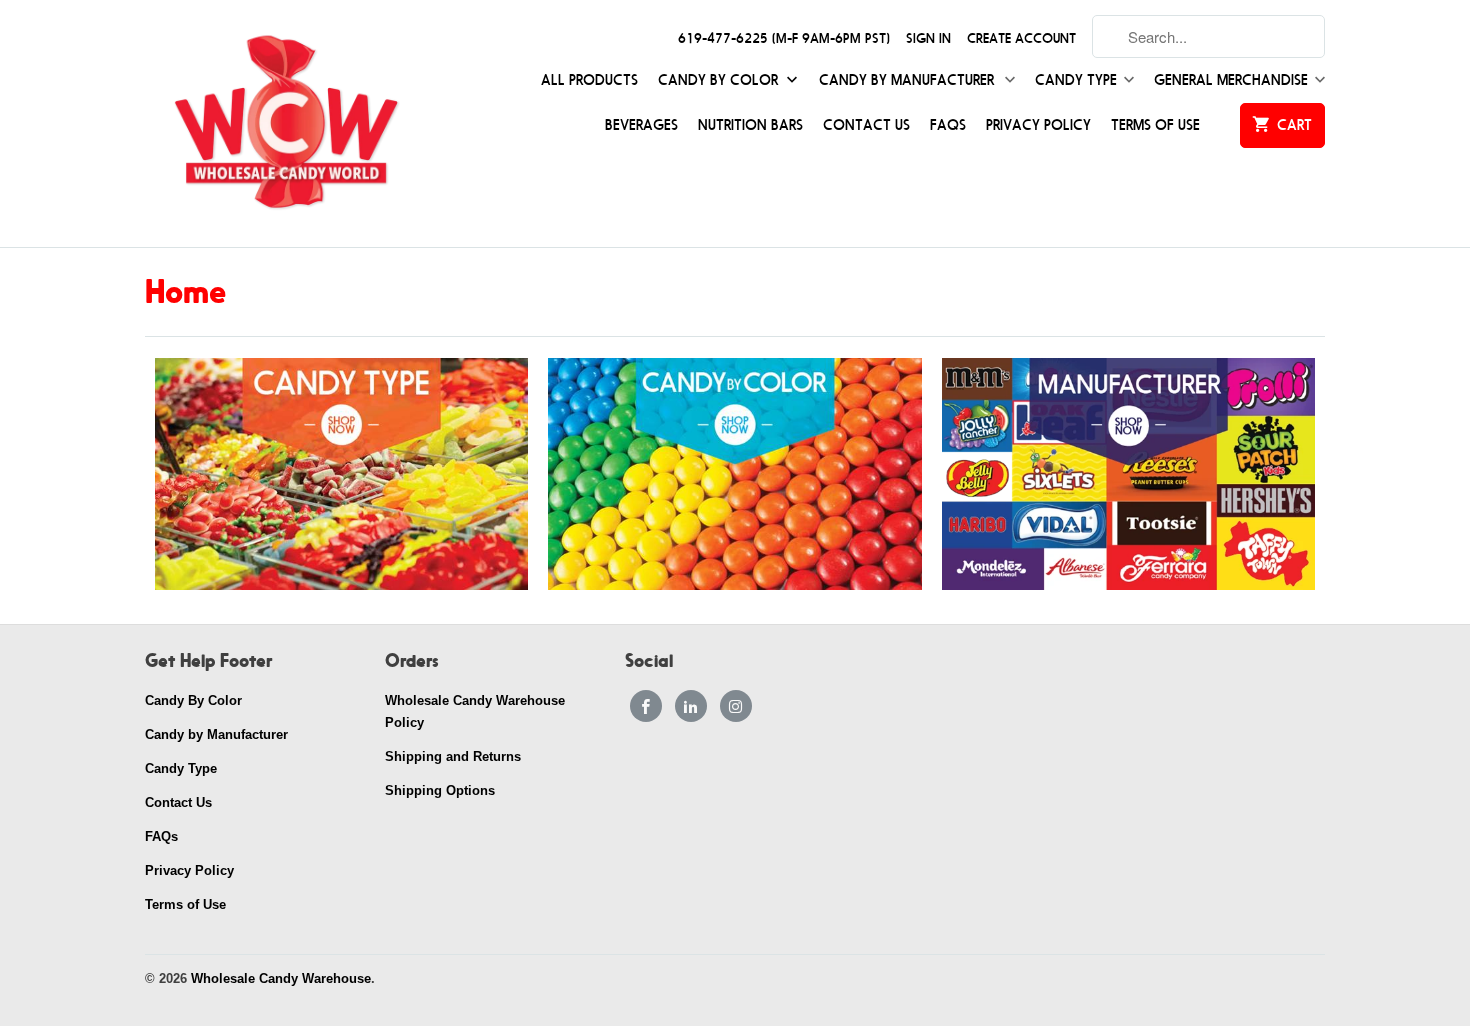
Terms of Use (1155, 125)
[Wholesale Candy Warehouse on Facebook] (646, 706)
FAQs (948, 125)
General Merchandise (1231, 80)
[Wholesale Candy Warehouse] (285, 123)
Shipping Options (440, 790)
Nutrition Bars (750, 125)
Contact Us (866, 125)
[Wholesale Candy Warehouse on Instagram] (736, 706)
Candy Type (1076, 80)
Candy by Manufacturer (908, 80)
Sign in (928, 38)
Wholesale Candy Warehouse (281, 978)
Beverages (641, 125)
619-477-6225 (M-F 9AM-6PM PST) (784, 38)
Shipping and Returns (453, 756)
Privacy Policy (1038, 125)
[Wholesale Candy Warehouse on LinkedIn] (691, 706)
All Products (589, 80)
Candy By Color (720, 80)
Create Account (1021, 38)
